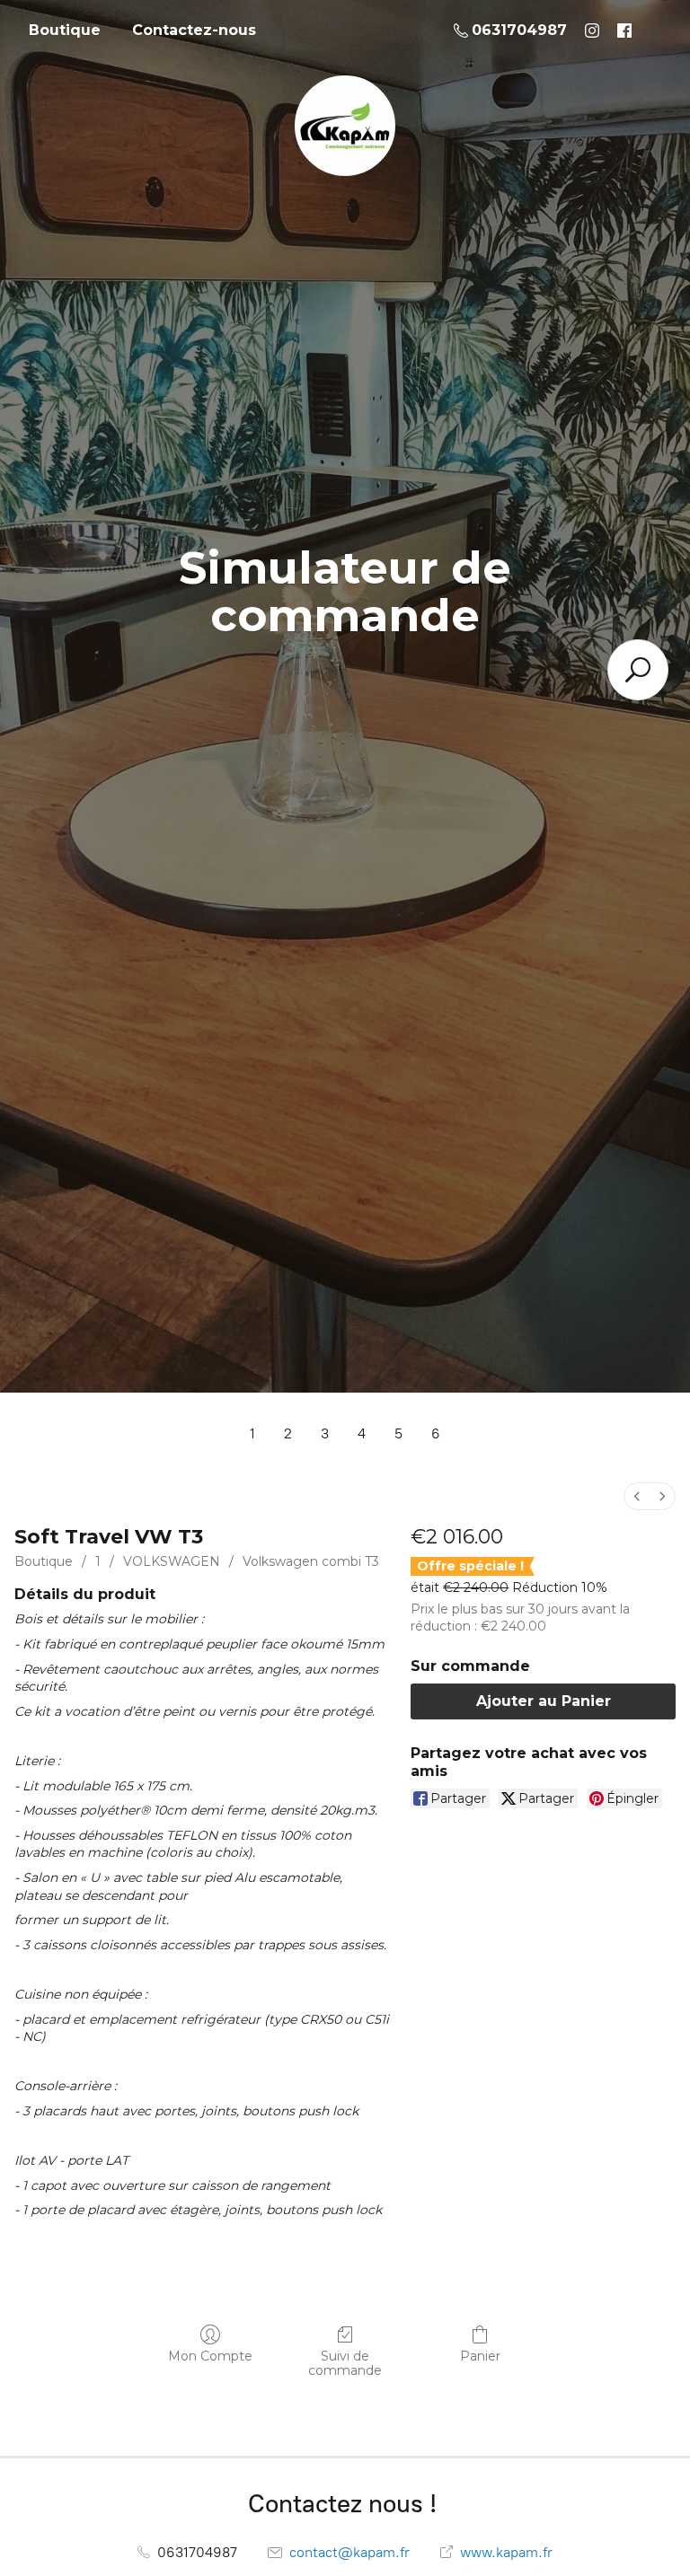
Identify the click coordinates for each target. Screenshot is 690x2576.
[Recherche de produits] (638, 670)
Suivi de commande (345, 2364)
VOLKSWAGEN (172, 1561)
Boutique (65, 30)
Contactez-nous (194, 30)
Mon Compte (210, 2356)
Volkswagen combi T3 (311, 1561)
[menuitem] (637, 1496)
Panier (480, 2356)
